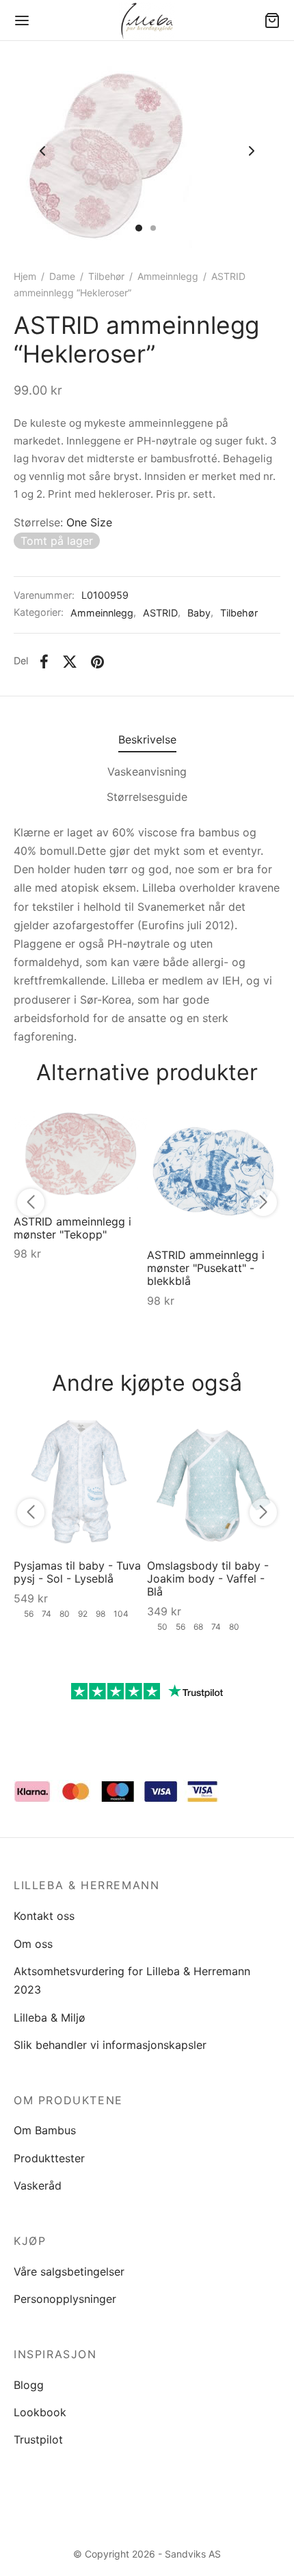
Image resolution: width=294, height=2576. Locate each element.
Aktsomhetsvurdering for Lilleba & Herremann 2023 (132, 1980)
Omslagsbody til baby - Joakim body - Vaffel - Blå (208, 1579)
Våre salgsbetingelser (69, 2271)
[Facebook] (44, 662)
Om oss (33, 1944)
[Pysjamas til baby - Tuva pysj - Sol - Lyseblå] (80, 1482)
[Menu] (22, 20)
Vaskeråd (38, 2185)
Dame (62, 276)
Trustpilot (38, 2439)
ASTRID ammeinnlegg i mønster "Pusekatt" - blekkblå (206, 1268)
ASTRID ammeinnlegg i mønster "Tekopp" (72, 1228)
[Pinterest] (97, 662)
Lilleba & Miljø (50, 2018)
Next (252, 152)
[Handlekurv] (272, 20)
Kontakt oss (44, 1916)
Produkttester (49, 2158)
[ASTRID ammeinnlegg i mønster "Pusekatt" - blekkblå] (214, 1171)
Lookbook (40, 2412)
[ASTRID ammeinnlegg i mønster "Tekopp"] (80, 1155)
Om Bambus (45, 2130)
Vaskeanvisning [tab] (147, 772)
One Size (89, 522)
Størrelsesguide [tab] (147, 797)
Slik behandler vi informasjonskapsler (110, 2045)
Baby (199, 613)
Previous (42, 152)
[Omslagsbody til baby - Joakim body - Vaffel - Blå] (214, 1482)
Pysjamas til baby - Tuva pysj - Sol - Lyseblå (77, 1572)
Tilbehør (106, 276)
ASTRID (160, 613)
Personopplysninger (65, 2299)
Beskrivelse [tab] (147, 739)
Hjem (25, 276)
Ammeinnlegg (168, 276)
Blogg (29, 2385)
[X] (70, 662)
